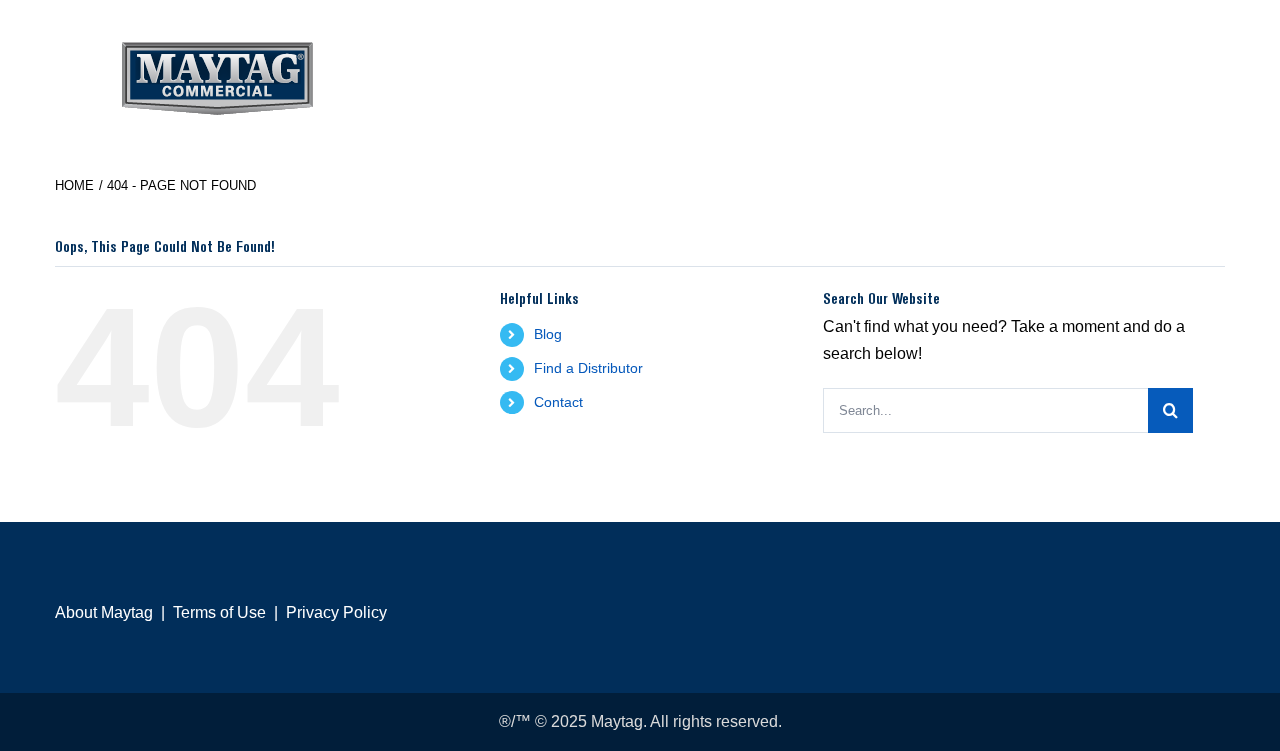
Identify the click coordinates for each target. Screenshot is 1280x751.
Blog (548, 334)
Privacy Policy (336, 612)
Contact (558, 402)
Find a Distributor (588, 368)
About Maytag (104, 612)
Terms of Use (219, 612)
